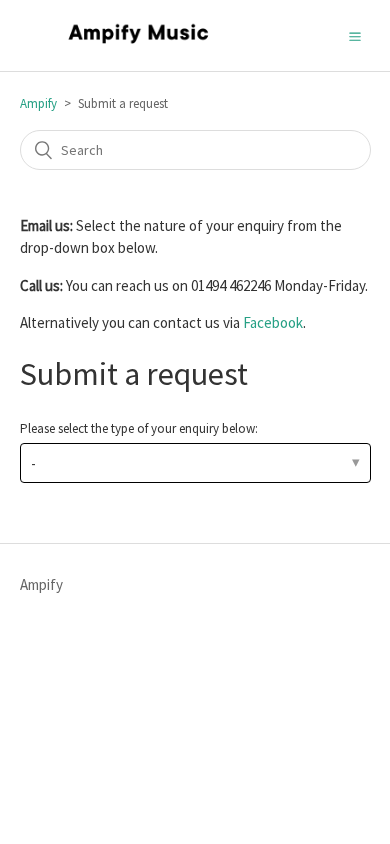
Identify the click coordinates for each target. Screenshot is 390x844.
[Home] (139, 45)
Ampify (38, 103)
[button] (355, 35)
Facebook (273, 322)
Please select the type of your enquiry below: (139, 428)
